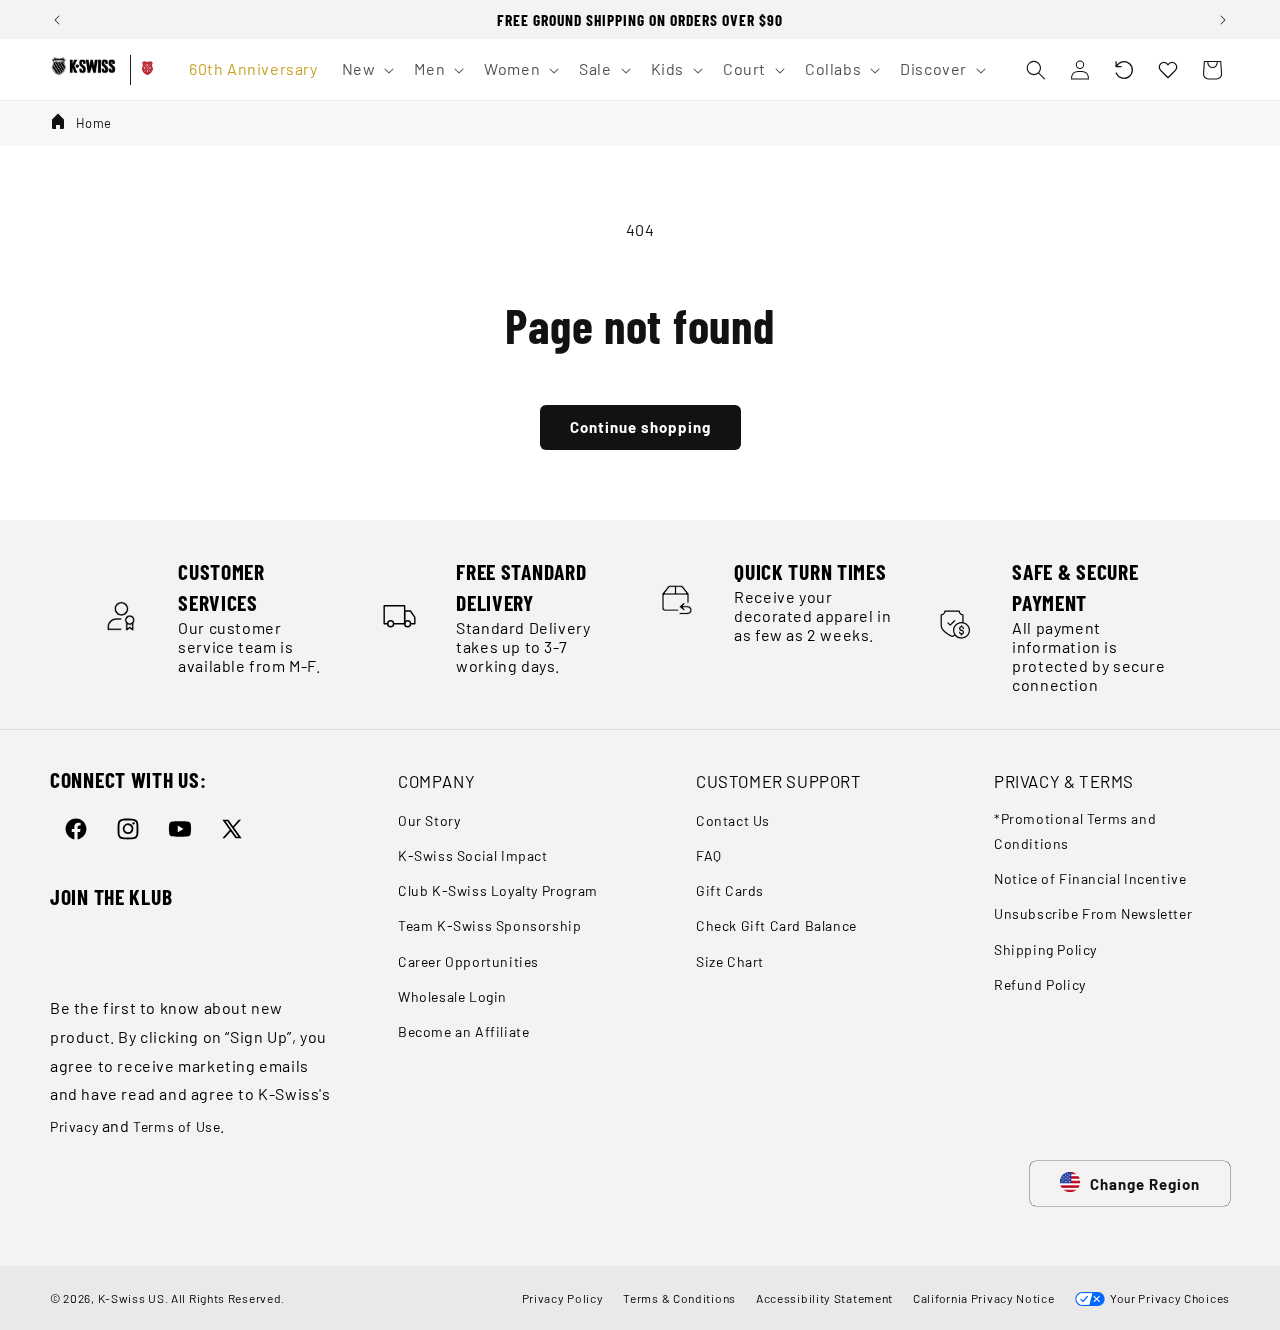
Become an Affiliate (463, 1031)
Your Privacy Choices (1167, 1298)
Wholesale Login (452, 996)
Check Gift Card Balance (776, 926)
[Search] (1036, 70)
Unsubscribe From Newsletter (1093, 914)
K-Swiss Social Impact (473, 855)
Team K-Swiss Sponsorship (489, 926)
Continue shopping (640, 427)
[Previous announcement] (57, 20)
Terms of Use (176, 1126)
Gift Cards (730, 890)
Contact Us (733, 820)
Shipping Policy (1045, 949)
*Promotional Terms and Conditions (1075, 831)
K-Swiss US (131, 1298)
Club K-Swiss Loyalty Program (498, 890)
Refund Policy (1040, 984)
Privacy (74, 1126)
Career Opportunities (468, 961)
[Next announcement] (1223, 20)
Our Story (429, 820)
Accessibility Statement (824, 1298)
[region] (640, 19)
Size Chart (730, 961)
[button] (1124, 70)
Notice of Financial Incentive (1090, 878)
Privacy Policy (563, 1298)
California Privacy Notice (984, 1298)
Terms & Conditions (679, 1298)
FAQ (709, 855)
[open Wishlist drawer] (1168, 70)
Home (94, 123)
